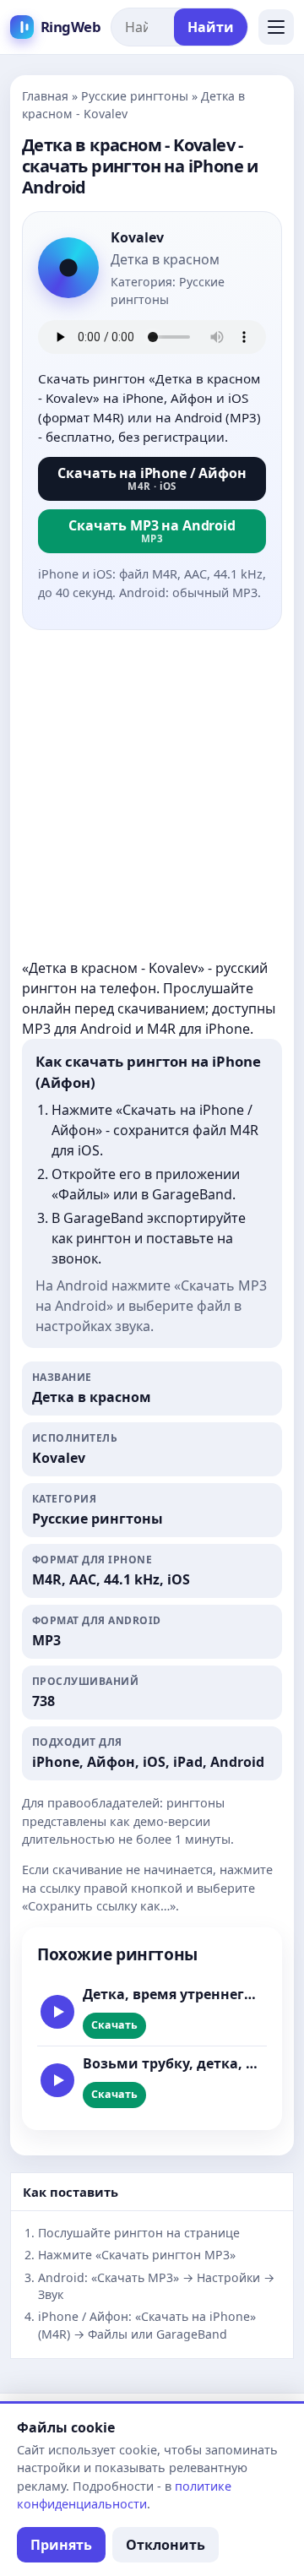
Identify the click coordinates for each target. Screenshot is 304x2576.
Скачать (114, 2025)
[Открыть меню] (276, 27)
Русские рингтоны (135, 96)
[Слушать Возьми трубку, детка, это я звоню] (57, 2080)
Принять (61, 2545)
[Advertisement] (152, 796)
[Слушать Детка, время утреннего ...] (57, 2012)
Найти (211, 27)
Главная (45, 96)
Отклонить (166, 2545)
